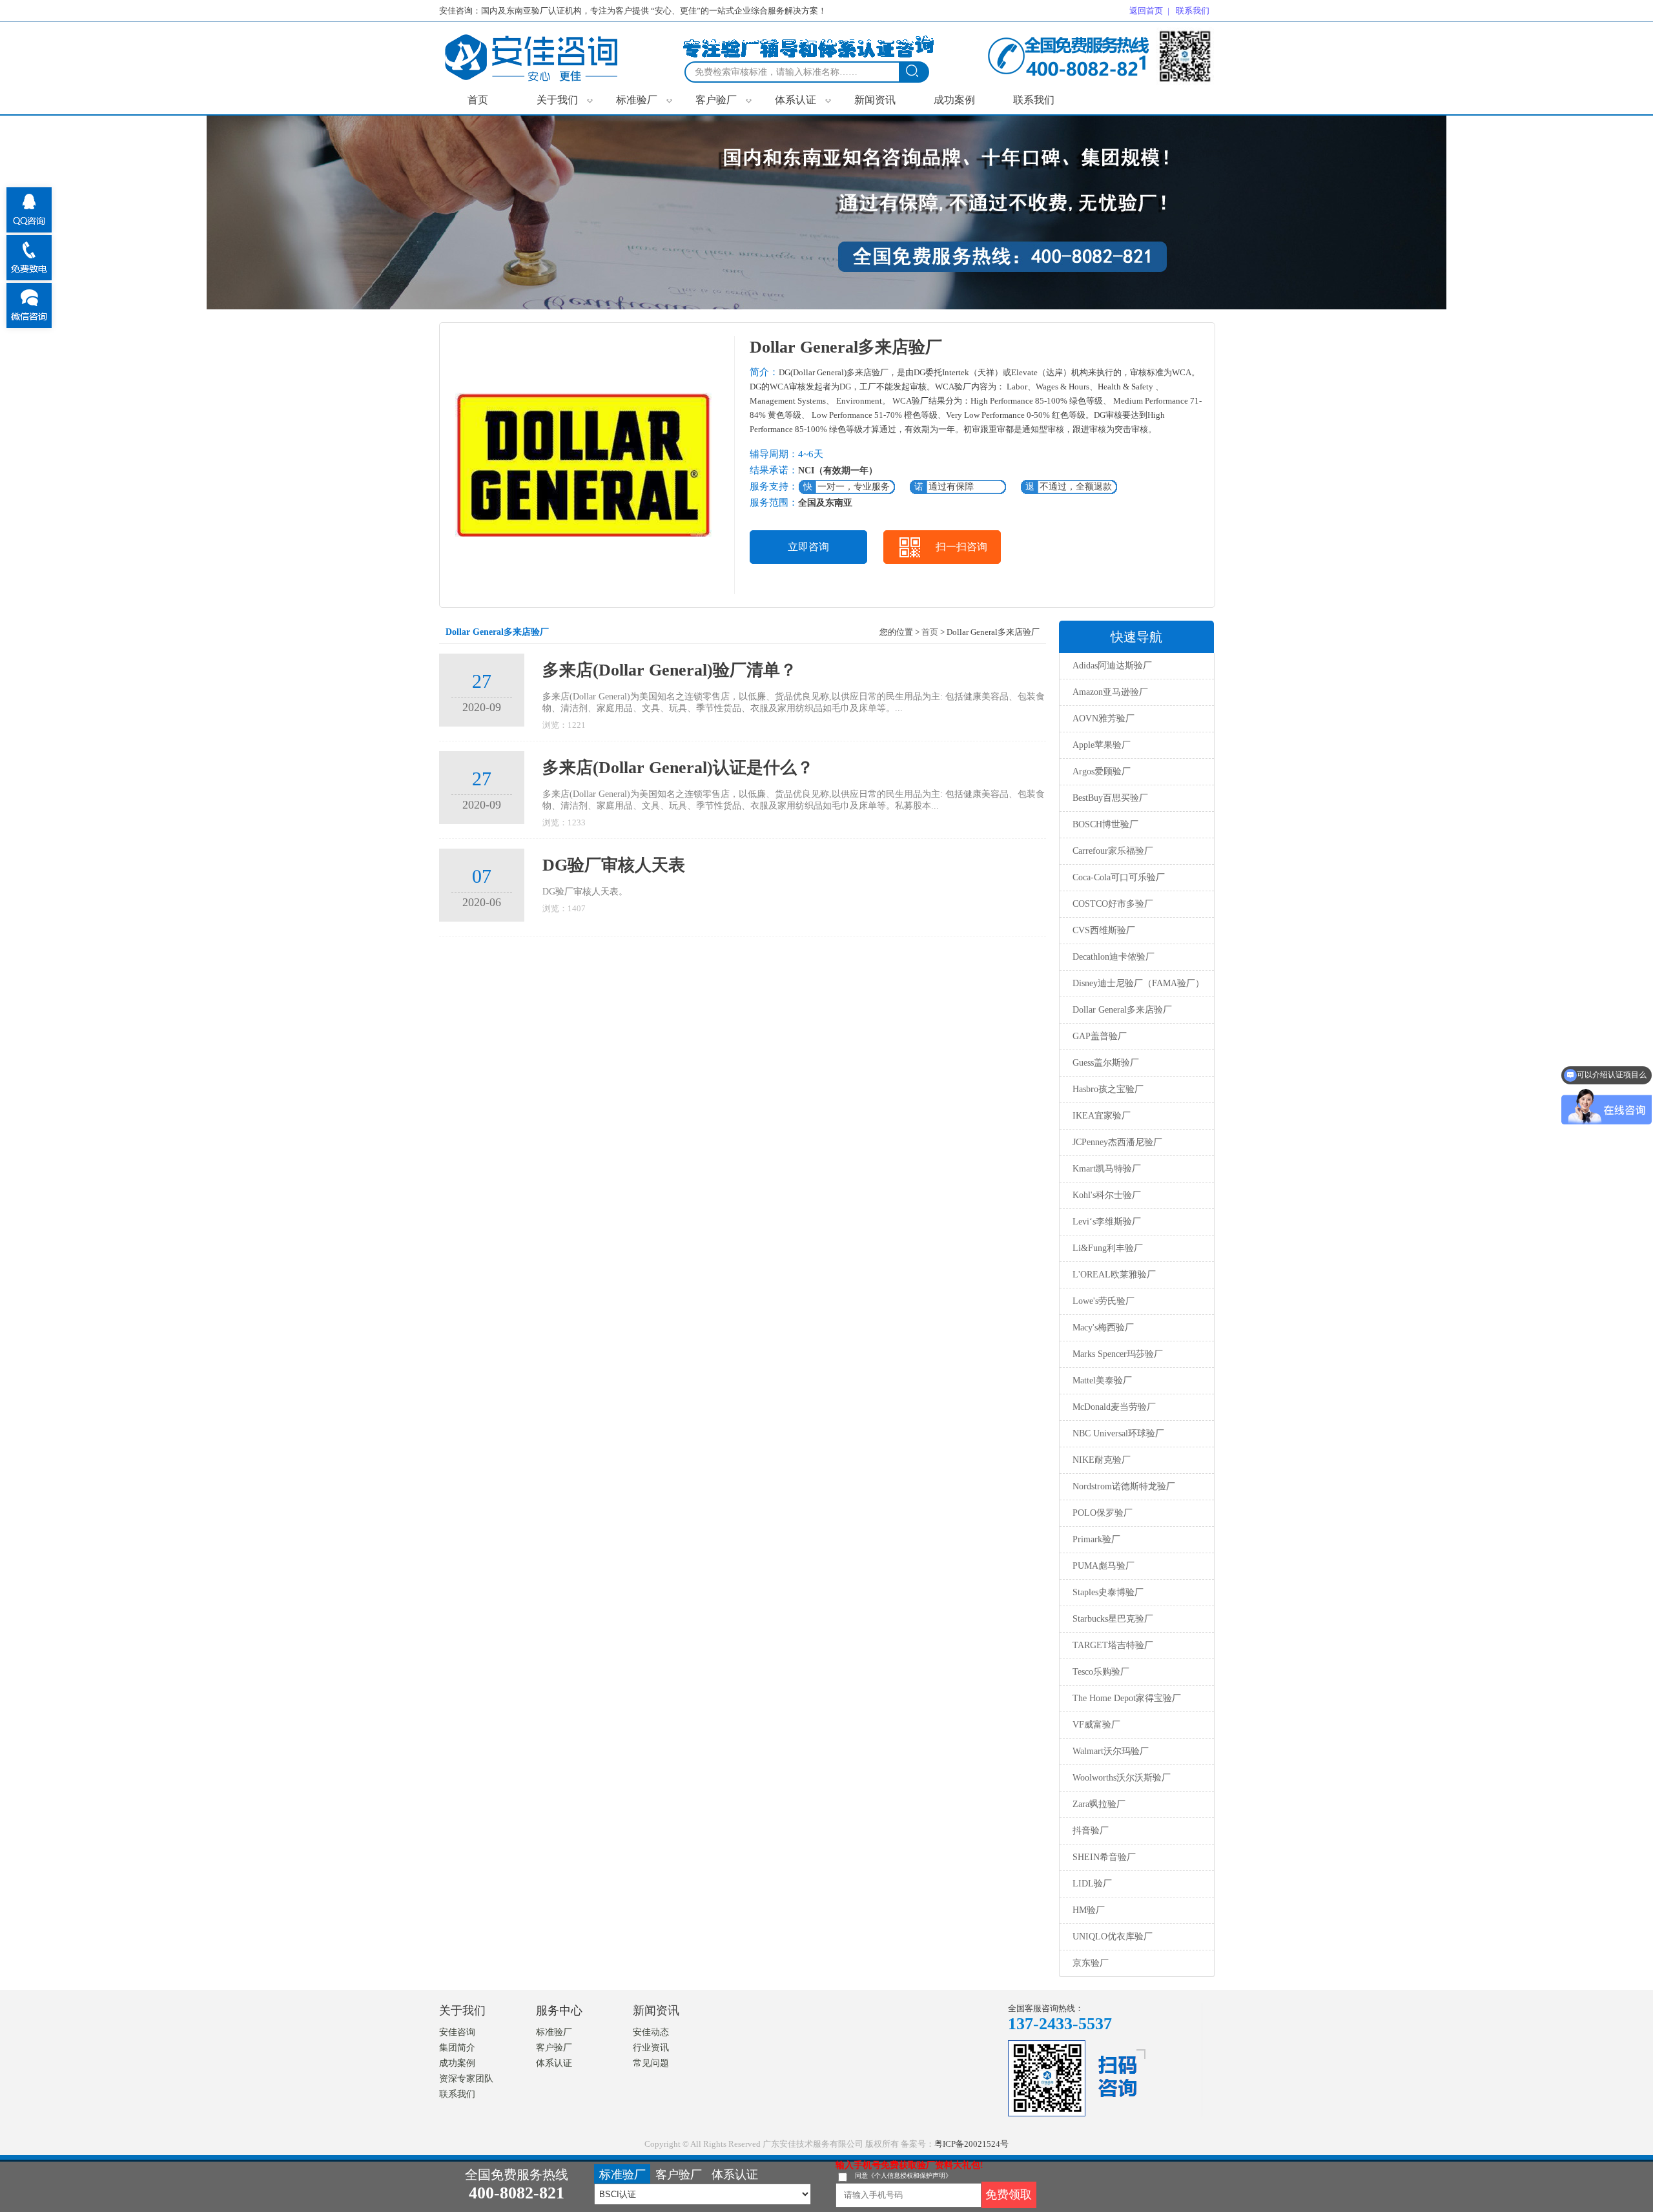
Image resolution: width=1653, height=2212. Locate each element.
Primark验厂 (1096, 1539)
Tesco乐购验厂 (1101, 1672)
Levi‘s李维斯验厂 (1107, 1222)
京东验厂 (1091, 1963)
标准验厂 (644, 99)
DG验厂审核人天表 (614, 865)
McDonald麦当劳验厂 (1114, 1407)
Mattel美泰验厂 (1102, 1380)
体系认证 (803, 99)
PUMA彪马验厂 (1104, 1566)
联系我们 (1034, 100)
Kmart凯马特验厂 (1107, 1169)
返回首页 (1146, 11)
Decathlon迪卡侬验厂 (1114, 957)
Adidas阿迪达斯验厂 (1112, 666)
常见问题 (651, 2063)
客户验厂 (724, 99)
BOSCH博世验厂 (1105, 824)
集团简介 (457, 2048)
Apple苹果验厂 (1102, 745)
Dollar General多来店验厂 (1122, 1010)
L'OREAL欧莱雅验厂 (1114, 1275)
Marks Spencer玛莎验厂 (1118, 1354)
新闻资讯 (875, 100)
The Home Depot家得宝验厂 (1127, 1698)
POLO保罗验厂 (1103, 1513)
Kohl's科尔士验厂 (1107, 1195)
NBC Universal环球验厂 (1118, 1433)
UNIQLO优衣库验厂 (1113, 1937)
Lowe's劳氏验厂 (1104, 1301)
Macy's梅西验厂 (1103, 1328)
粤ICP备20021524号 (971, 2144)
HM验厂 (1089, 1910)
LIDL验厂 (1092, 1884)
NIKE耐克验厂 (1102, 1460)
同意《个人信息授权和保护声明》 (903, 2176)
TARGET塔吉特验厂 (1113, 1645)
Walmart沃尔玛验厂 (1111, 1751)
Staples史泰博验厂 (1108, 1592)
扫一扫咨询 (961, 547)
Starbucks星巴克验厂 (1113, 1619)
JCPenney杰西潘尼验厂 (1117, 1142)
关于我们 (565, 99)
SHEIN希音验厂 (1104, 1857)
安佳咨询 (457, 2032)
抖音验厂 (1091, 1831)
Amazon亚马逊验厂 (1110, 692)
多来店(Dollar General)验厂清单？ (670, 670)
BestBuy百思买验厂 (1110, 798)
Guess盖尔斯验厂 (1106, 1063)
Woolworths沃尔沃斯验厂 (1122, 1778)
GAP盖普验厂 (1100, 1036)
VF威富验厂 (1096, 1725)
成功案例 (954, 100)
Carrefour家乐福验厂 (1113, 851)
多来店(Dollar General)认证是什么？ (678, 768)
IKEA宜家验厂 (1102, 1116)
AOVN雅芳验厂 (1104, 718)
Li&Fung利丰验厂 (1108, 1248)
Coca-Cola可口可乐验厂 (1119, 877)
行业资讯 (651, 2048)
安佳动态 (651, 2032)
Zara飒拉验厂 (1099, 1804)
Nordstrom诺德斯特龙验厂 (1124, 1486)
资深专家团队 (466, 2079)
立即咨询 (808, 547)
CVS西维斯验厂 (1104, 930)
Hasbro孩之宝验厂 (1108, 1089)
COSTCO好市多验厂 (1113, 904)
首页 (478, 100)
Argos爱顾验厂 (1102, 771)
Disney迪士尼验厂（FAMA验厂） (1138, 983)
